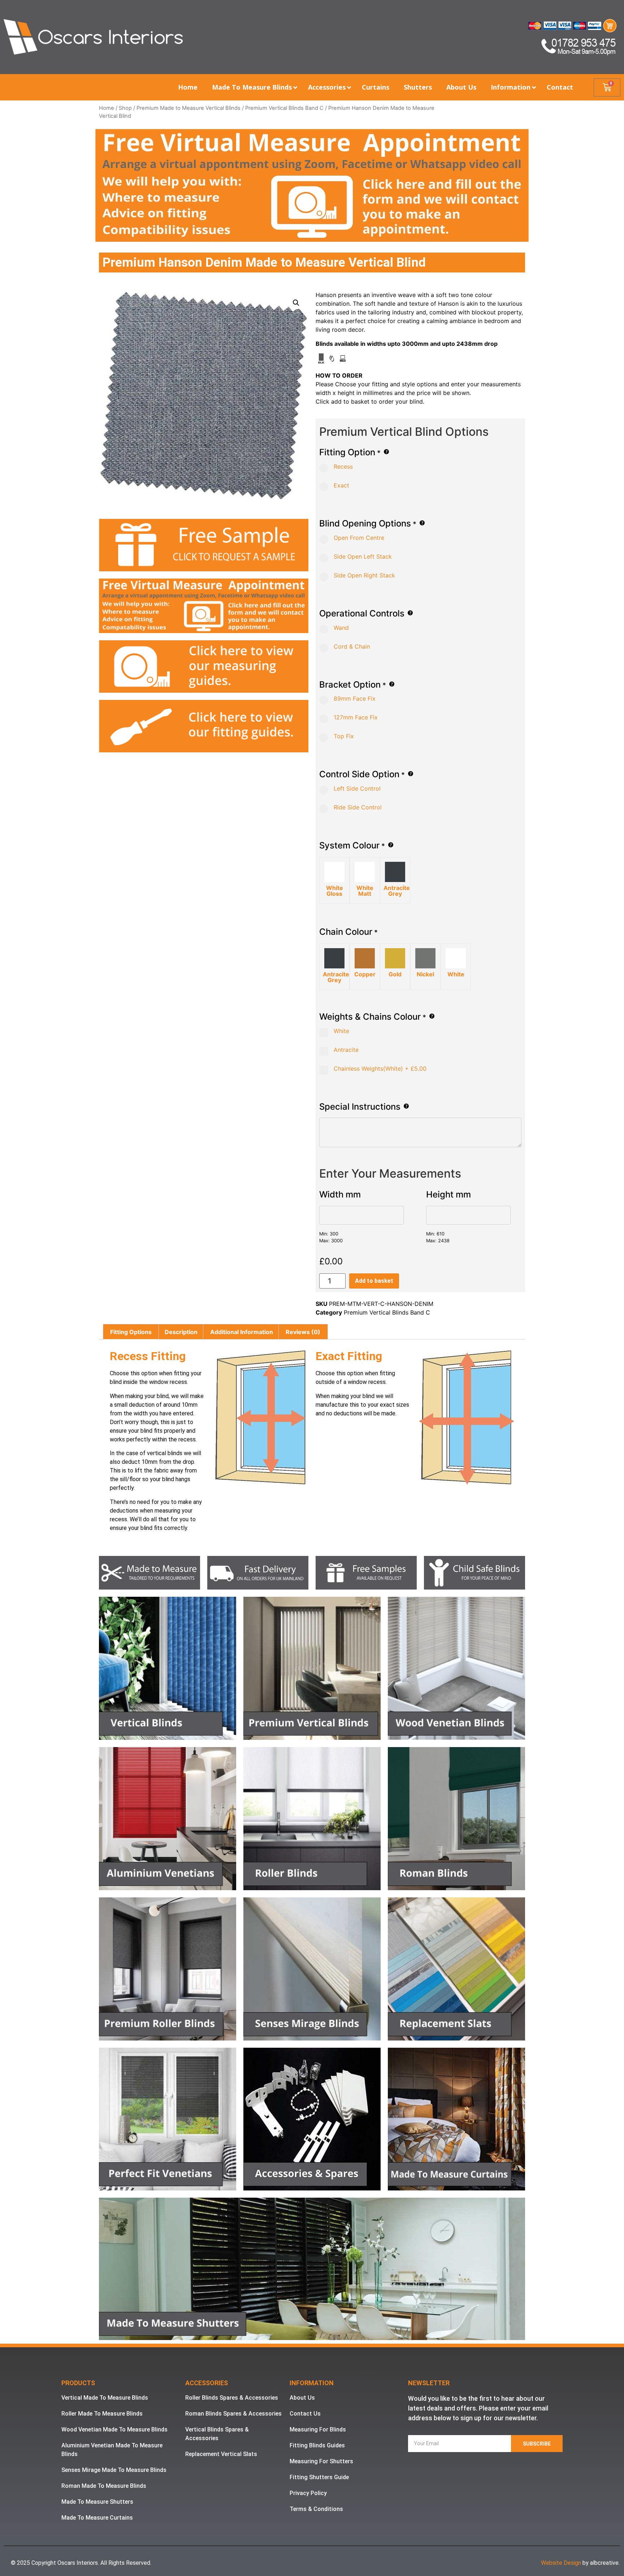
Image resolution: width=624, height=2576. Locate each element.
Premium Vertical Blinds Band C (284, 108)
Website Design (561, 2563)
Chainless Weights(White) (379, 1068)
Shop (125, 108)
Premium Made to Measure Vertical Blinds (188, 108)
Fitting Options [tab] (131, 1332)
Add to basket (374, 1281)
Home (107, 108)
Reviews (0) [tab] (303, 1332)
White (341, 1031)
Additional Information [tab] (242, 1332)
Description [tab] (181, 1332)
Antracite (345, 1050)
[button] (296, 303)
